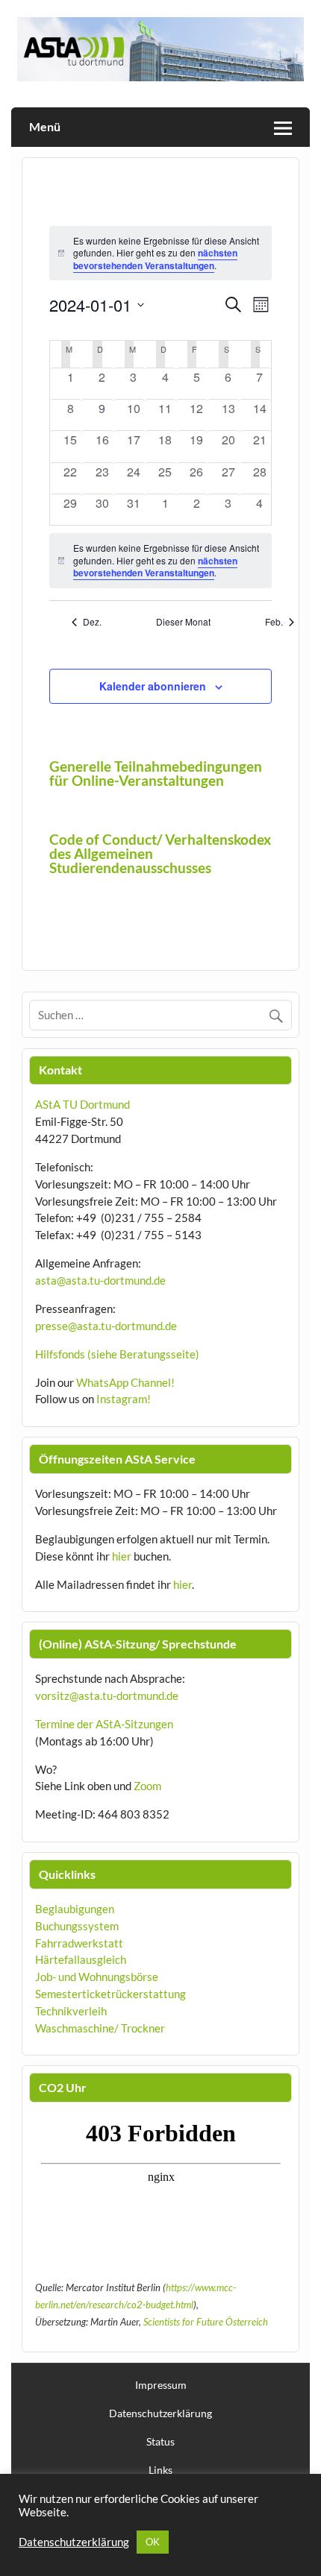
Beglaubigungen (75, 1909)
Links (160, 2470)
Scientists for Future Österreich (206, 2322)
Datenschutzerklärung (160, 2413)
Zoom (147, 1786)
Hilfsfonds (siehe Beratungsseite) (117, 1354)
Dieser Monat (183, 622)
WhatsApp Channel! (125, 1382)
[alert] (160, 561)
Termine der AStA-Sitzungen (104, 1724)
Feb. (274, 622)
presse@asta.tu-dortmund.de (106, 1326)
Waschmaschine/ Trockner (100, 2028)
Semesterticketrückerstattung (110, 1994)
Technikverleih (71, 2011)
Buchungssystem (77, 1926)
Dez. (92, 622)
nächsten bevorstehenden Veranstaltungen (155, 259)
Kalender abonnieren (153, 686)
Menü (45, 126)
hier (122, 1556)
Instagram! (124, 1399)
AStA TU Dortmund (82, 1104)
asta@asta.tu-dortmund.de (100, 1280)
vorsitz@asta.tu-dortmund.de (107, 1695)
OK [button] (153, 2542)
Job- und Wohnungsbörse (97, 1977)
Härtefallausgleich (81, 1959)
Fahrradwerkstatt (79, 1943)
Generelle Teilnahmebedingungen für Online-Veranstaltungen (156, 773)
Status (160, 2442)
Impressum (161, 2385)
